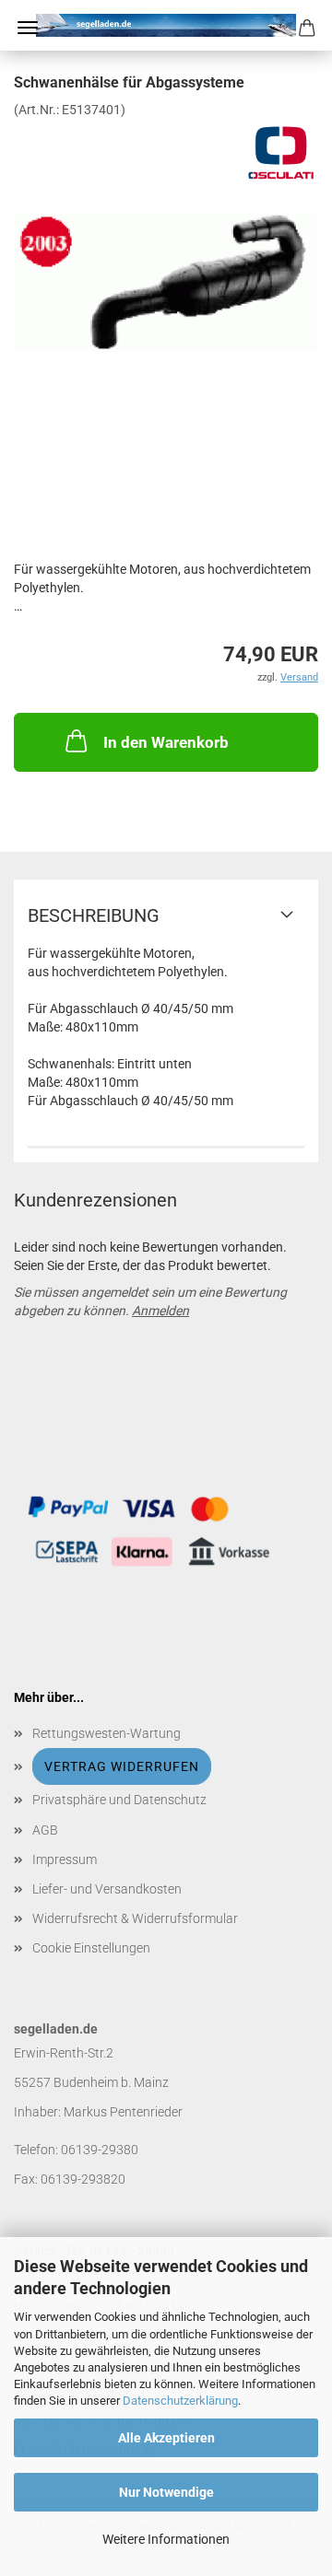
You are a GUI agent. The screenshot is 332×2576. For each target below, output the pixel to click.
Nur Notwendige (166, 2492)
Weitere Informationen (166, 2539)
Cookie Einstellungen (91, 1948)
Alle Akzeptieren (166, 2438)
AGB (45, 1830)
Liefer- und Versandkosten (107, 1889)
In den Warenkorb (166, 742)
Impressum (65, 1859)
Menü (28, 28)
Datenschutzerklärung (180, 2401)
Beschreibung (94, 915)
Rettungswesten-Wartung (107, 1733)
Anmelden (160, 1311)
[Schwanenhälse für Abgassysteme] (166, 256)
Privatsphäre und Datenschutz (119, 1800)
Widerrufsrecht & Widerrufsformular (135, 1918)
